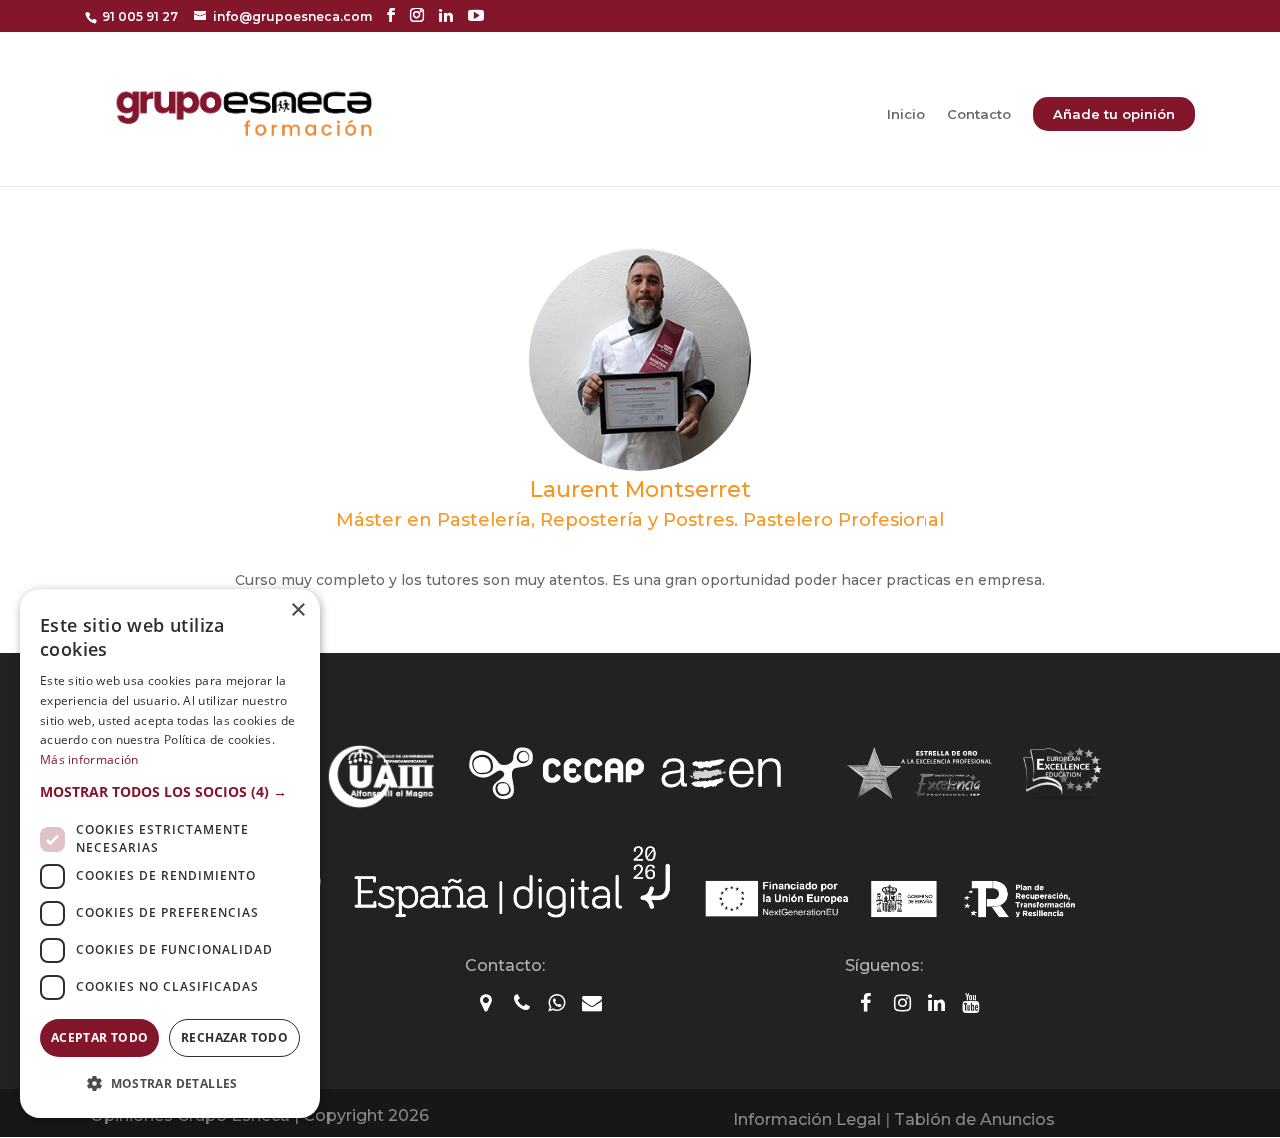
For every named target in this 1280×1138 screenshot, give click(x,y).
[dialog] (170, 853)
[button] (170, 792)
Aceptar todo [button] (100, 1037)
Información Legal (807, 1119)
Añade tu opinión (1114, 114)
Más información (89, 759)
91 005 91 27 (140, 16)
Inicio (906, 114)
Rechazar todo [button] (234, 1037)
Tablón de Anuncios (974, 1119)
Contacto (979, 114)
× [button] (297, 610)
